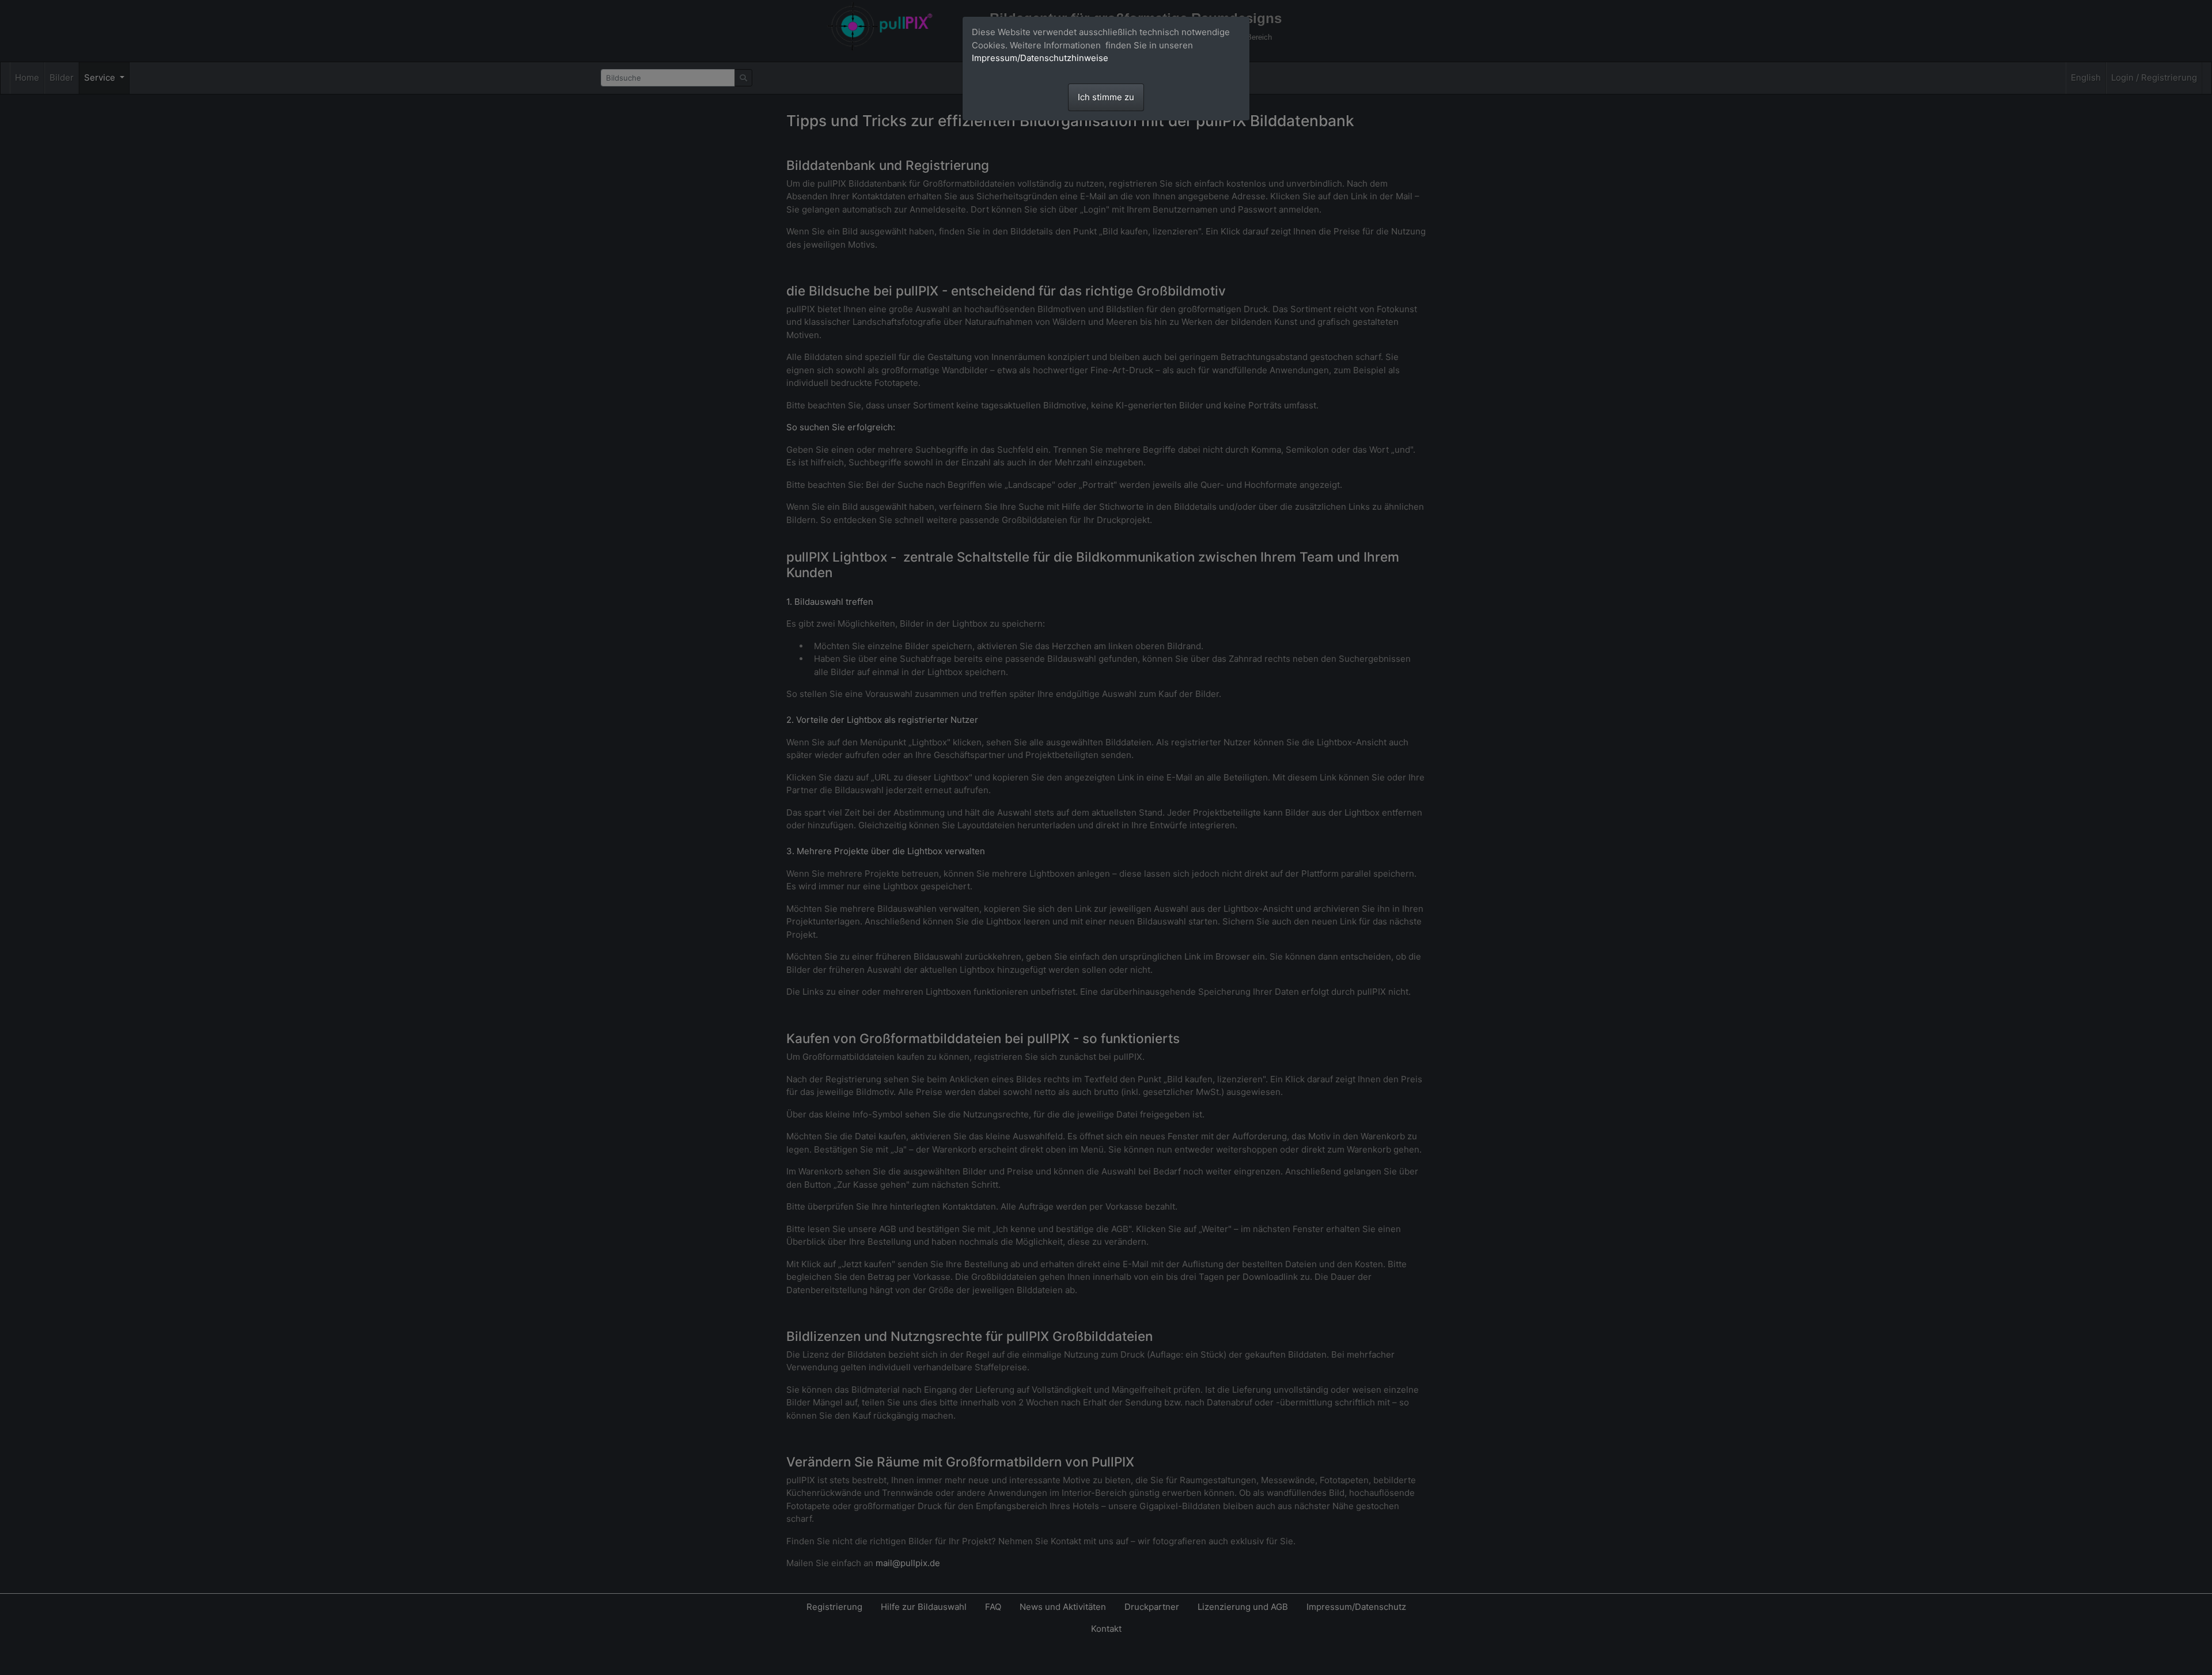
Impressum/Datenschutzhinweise (1040, 58)
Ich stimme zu (1106, 97)
